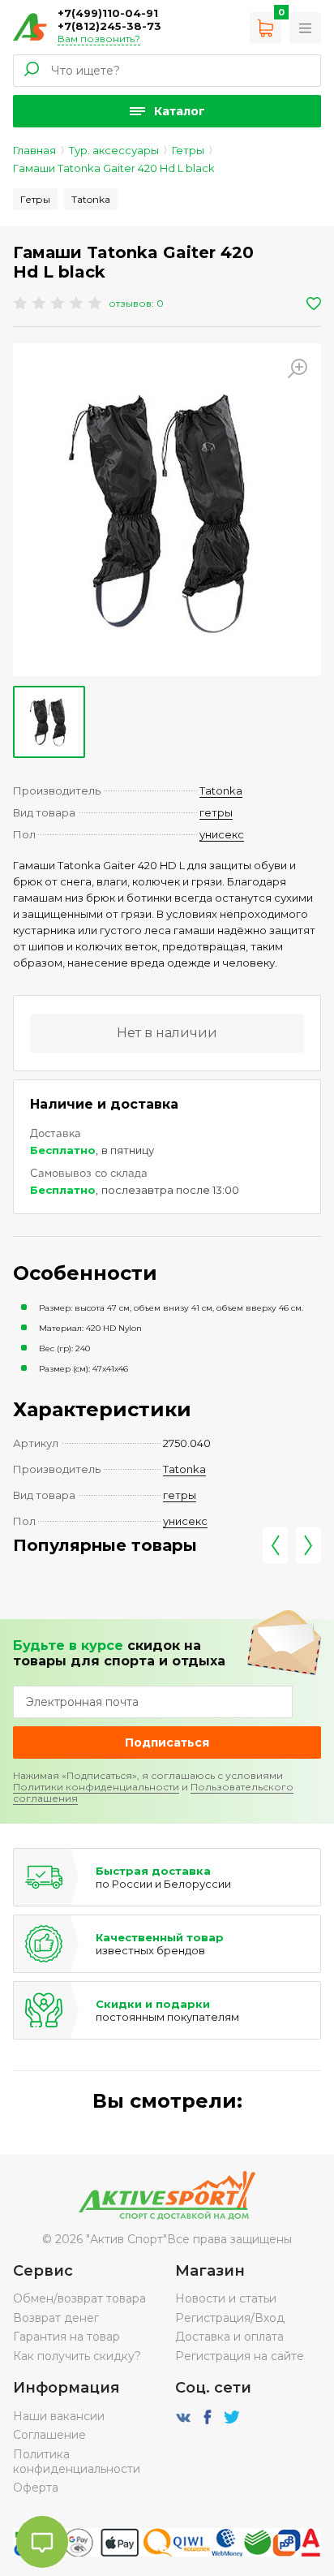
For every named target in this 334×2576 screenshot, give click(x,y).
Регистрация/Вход (230, 2318)
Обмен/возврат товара (79, 2298)
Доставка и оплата (229, 2337)
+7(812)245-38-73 (109, 26)
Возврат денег (56, 2318)
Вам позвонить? (99, 39)
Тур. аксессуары (114, 150)
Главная (34, 150)
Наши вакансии (59, 2416)
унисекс (222, 834)
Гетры (188, 150)
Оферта (36, 2488)
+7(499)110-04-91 (108, 13)
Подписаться (167, 1742)
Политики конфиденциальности (96, 1787)
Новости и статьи (226, 2298)
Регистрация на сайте (240, 2356)
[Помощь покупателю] (305, 28)
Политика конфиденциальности (77, 2462)
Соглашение (49, 2435)
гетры (216, 812)
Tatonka (91, 199)
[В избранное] (314, 304)
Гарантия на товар (66, 2337)
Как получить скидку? (77, 2356)
